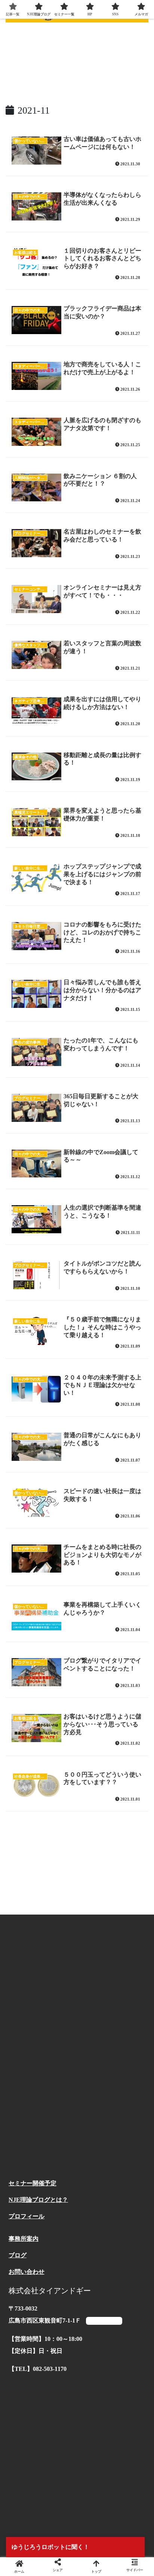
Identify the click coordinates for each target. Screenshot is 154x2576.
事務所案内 (24, 2239)
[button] (111, 2161)
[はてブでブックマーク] (60, 2140)
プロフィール (27, 2216)
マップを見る (104, 2321)
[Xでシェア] (26, 2119)
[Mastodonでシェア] (60, 2119)
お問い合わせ (27, 2272)
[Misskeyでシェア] (128, 2119)
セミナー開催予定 (33, 2183)
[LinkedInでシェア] (77, 2161)
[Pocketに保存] (94, 2140)
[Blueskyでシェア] (94, 2119)
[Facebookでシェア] (26, 2140)
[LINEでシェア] (128, 2140)
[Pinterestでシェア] (43, 2161)
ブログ (18, 2255)
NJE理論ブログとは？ (38, 2200)
